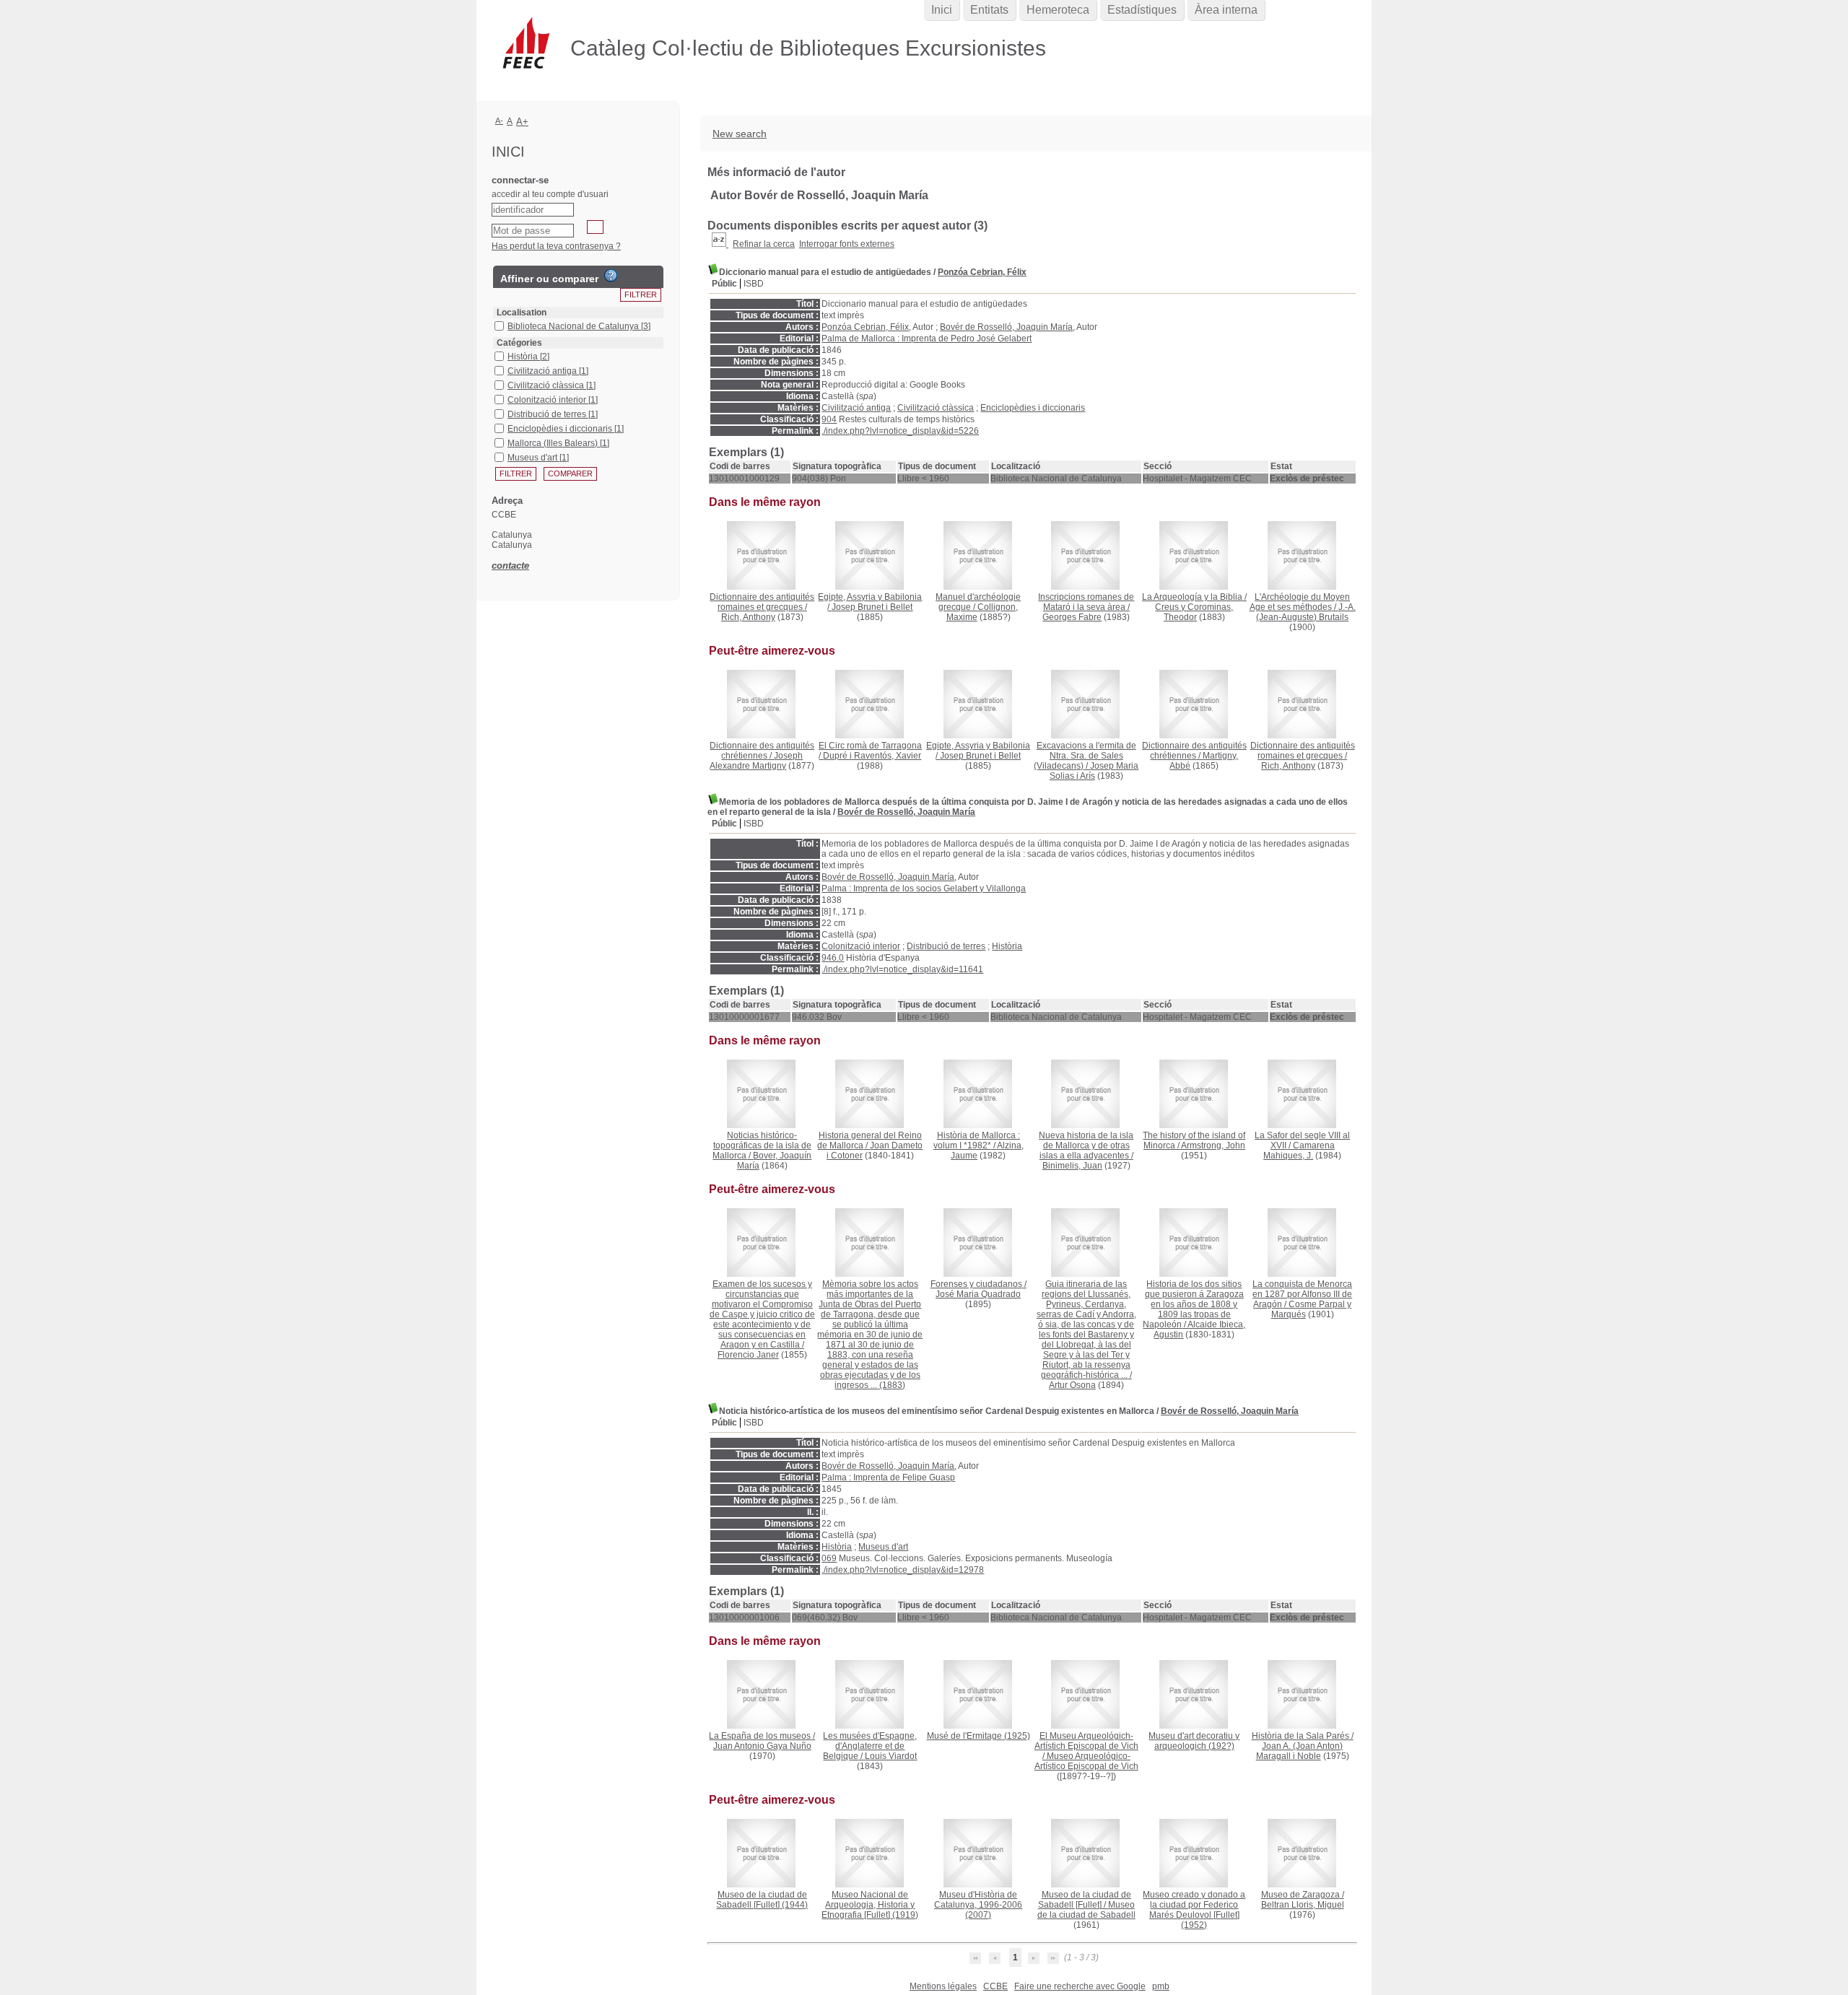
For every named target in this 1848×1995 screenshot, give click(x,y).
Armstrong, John (1213, 1145)
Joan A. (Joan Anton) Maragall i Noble (1300, 1751)
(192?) (1194, 1741)
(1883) (870, 1335)
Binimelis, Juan (1072, 1166)
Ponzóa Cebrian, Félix (982, 272)
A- (499, 121)
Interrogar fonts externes (847, 244)
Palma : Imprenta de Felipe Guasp (888, 1477)
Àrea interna (1226, 10)
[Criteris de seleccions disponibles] (720, 244)
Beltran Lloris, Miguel (1303, 1905)
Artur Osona (1072, 1385)
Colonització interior (861, 946)
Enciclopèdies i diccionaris (1033, 408)
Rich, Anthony (748, 617)
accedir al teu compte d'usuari (550, 194)
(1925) (979, 1736)
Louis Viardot (891, 1756)
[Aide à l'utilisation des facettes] (611, 276)
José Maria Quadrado (978, 1294)
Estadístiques (1142, 10)
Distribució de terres (946, 946)
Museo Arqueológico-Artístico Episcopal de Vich (1086, 1761)
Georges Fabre (1072, 617)
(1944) (762, 1900)
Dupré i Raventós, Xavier (872, 756)
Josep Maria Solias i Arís (1094, 771)
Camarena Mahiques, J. (1299, 1151)
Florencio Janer (748, 1355)
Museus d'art (883, 1547)
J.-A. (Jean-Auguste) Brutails (1306, 612)
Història (1007, 946)
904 (829, 419)
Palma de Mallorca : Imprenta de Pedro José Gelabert (927, 339)
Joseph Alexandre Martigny (756, 761)
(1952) (1194, 1910)
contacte (510, 566)
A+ (522, 122)
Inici (942, 10)
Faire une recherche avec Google (1080, 1986)
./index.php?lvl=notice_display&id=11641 (902, 969)
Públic (724, 284)
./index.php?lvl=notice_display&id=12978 (903, 1570)
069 (829, 1558)
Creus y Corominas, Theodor (1194, 612)
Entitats (989, 10)
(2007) (978, 1905)
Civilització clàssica (936, 408)
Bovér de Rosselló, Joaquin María (1006, 327)
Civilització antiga (856, 408)
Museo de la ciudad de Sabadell (1086, 1910)
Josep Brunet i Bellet (872, 607)
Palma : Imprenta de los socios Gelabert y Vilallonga (924, 889)
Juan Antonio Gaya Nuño (762, 1746)
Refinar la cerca (764, 244)
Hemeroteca (1058, 10)
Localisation (522, 313)
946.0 (833, 958)
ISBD (754, 284)
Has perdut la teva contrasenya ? (556, 246)
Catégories (519, 343)
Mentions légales (943, 1986)
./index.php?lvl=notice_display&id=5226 (900, 431)
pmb (1161, 1986)
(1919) (870, 1905)
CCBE (995, 1986)
